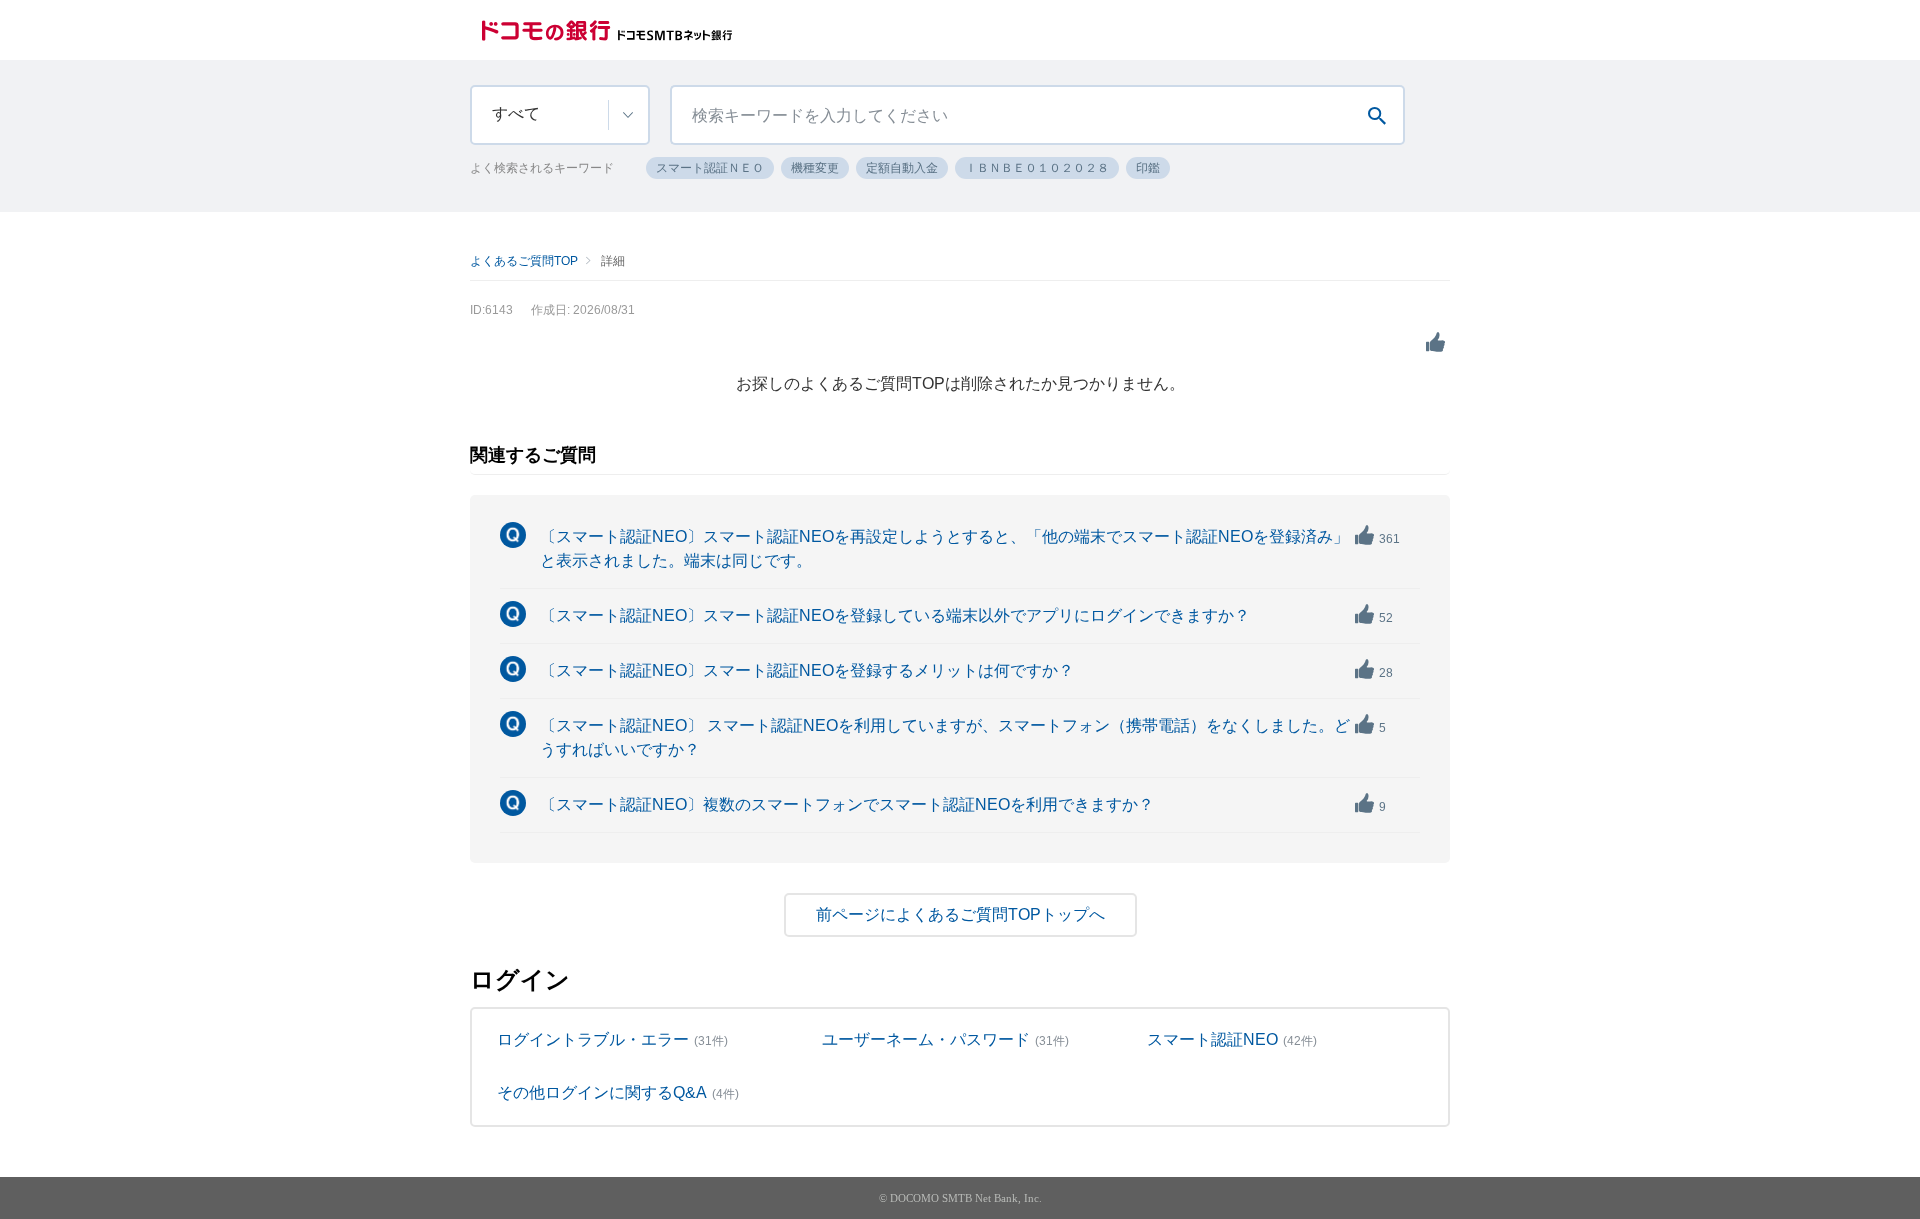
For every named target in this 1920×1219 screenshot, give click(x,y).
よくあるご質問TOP (524, 261)
